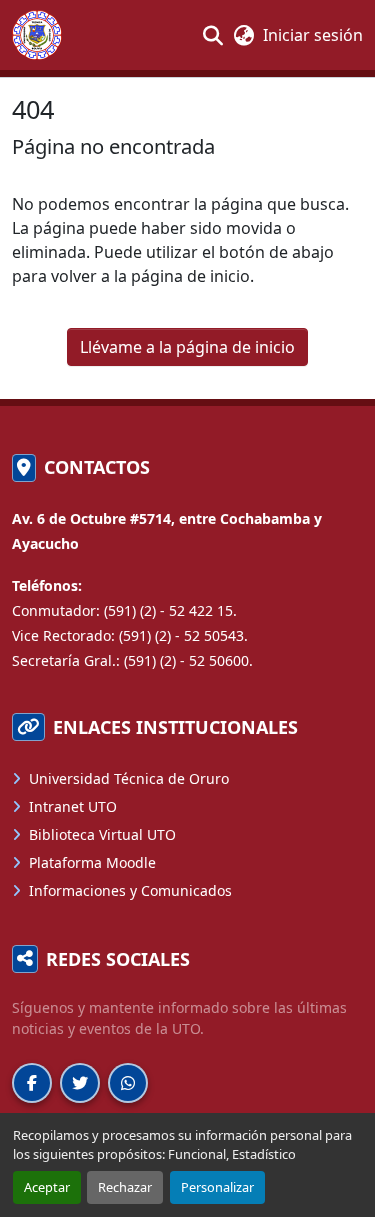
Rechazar (125, 1187)
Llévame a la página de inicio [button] (187, 347)
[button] (44, 35)
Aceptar (47, 1187)
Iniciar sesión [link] (313, 35)
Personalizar (217, 1187)
